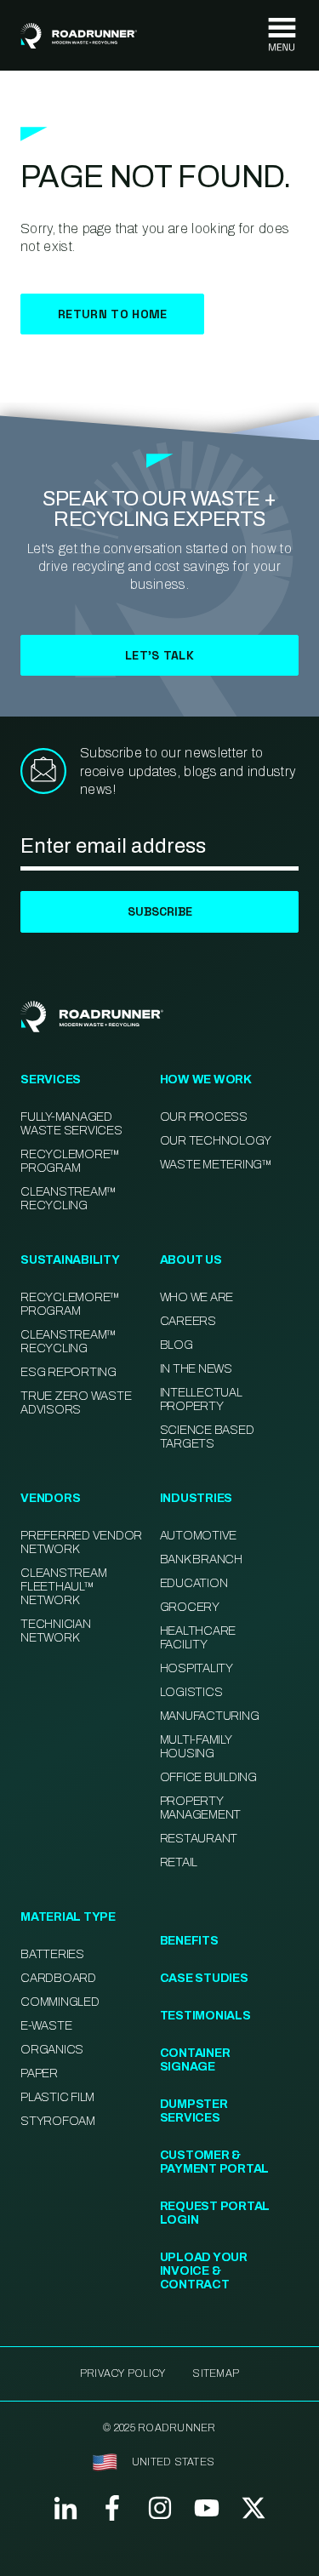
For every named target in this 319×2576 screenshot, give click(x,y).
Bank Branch (201, 1559)
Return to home (112, 314)
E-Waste (46, 2026)
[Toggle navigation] (282, 35)
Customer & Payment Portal (215, 2162)
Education (194, 1583)
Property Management (201, 1808)
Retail (179, 1862)
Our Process (204, 1117)
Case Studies (204, 1978)
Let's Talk (159, 655)
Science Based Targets (207, 1437)
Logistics (191, 1692)
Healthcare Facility (198, 1638)
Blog (177, 1345)
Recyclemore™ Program (70, 1304)
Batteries (52, 1954)
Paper (39, 2073)
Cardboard (58, 1978)
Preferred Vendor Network (81, 1542)
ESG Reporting (68, 1372)
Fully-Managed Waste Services (71, 1124)
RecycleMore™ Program (70, 1161)
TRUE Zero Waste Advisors (76, 1403)
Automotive (199, 1536)
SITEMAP (216, 2373)
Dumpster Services (194, 2111)
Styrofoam (58, 2121)
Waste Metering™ (216, 1165)
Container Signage (195, 2060)
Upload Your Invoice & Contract (204, 2271)
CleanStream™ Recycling (68, 1199)
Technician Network (56, 1631)
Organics (52, 2050)
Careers (188, 1321)
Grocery (190, 1607)
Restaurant (199, 1839)
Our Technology (216, 1141)
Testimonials (205, 2016)
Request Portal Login (215, 2213)
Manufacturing (210, 1716)
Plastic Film (57, 2097)
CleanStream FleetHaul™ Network (63, 1587)
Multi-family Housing (196, 1747)
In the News (196, 1369)
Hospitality (197, 1668)
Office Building (208, 1777)
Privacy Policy (122, 2373)
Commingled (60, 2002)
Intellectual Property (201, 1399)
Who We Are (197, 1297)
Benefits (189, 1941)
